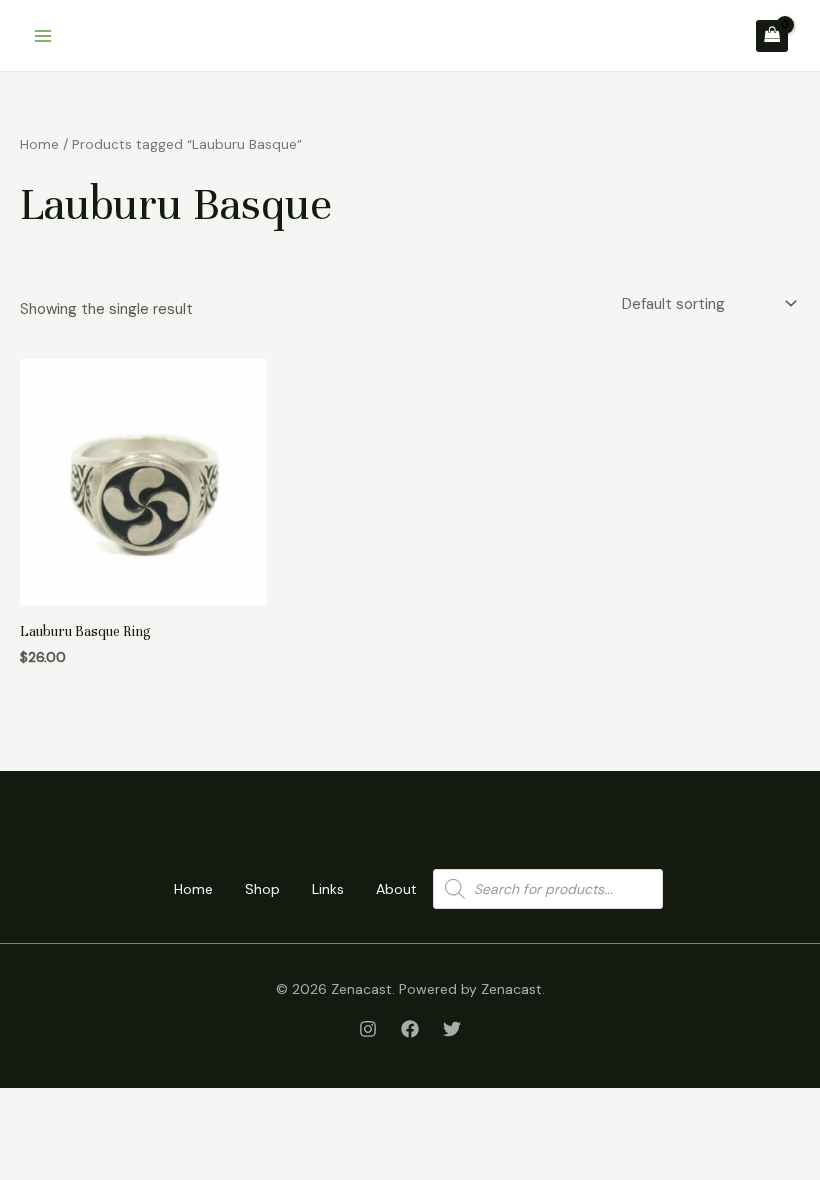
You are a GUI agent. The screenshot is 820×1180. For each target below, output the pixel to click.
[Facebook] (410, 1029)
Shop (262, 889)
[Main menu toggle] (42, 35)
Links (328, 889)
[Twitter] (452, 1029)
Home (39, 144)
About (396, 889)
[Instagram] (368, 1029)
